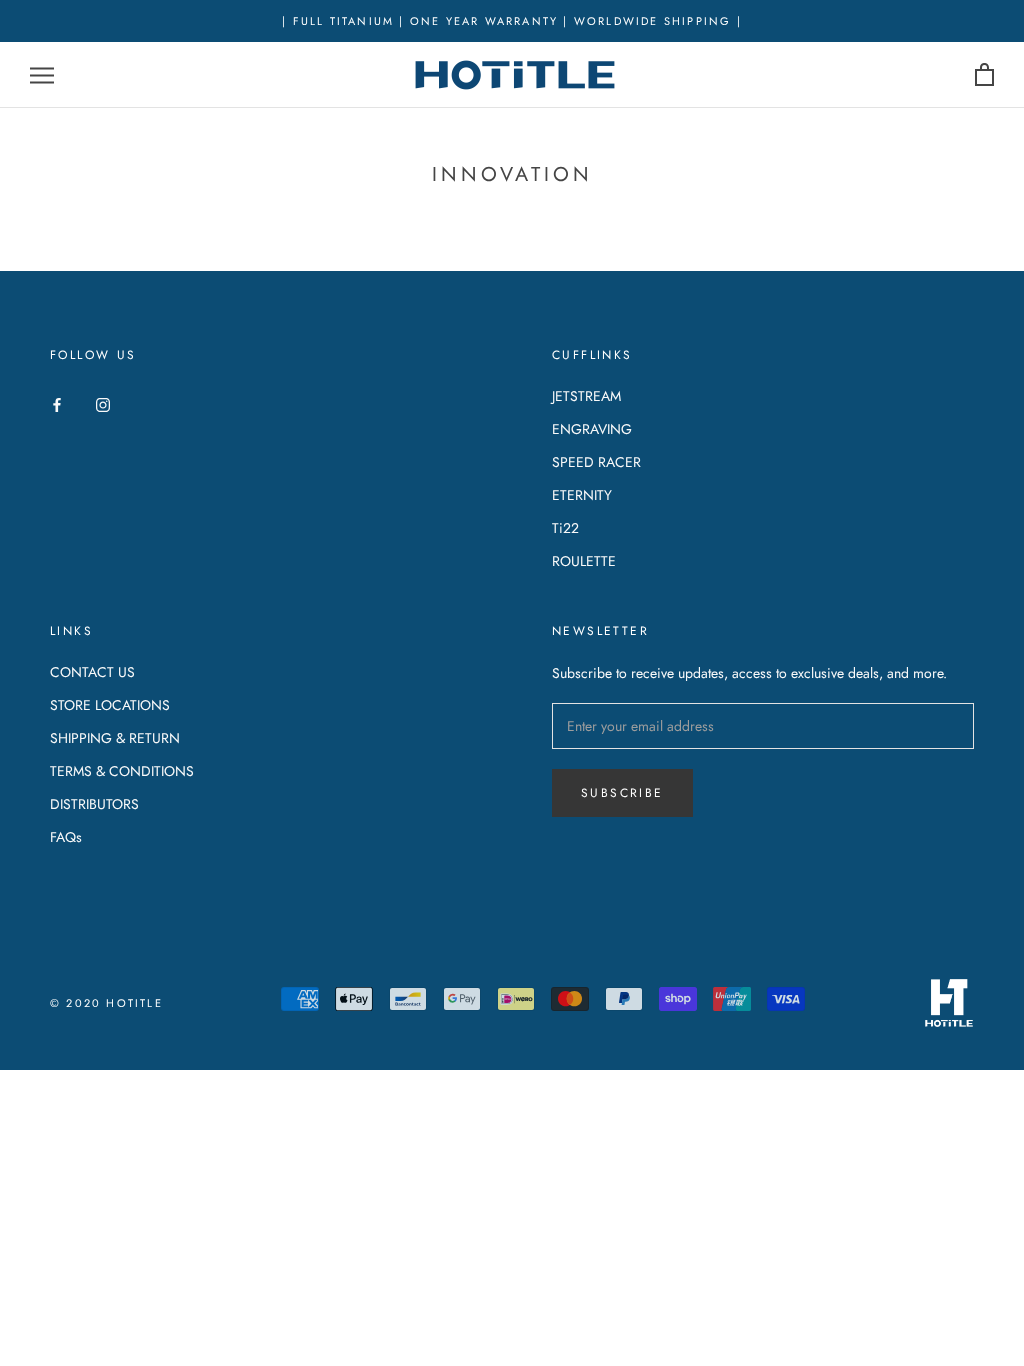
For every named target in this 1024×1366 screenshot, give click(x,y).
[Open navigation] (42, 75)
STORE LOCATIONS (110, 705)
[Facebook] (57, 403)
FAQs (66, 837)
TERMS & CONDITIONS (122, 771)
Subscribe (622, 793)
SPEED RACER (596, 462)
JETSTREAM (586, 396)
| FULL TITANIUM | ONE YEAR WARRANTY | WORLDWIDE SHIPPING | (512, 21)
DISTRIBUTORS (94, 804)
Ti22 (565, 528)
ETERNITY (582, 495)
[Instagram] (103, 403)
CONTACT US (92, 672)
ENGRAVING (592, 429)
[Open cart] (984, 75)
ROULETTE (584, 561)
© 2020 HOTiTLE (106, 1003)
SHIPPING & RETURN (115, 738)
